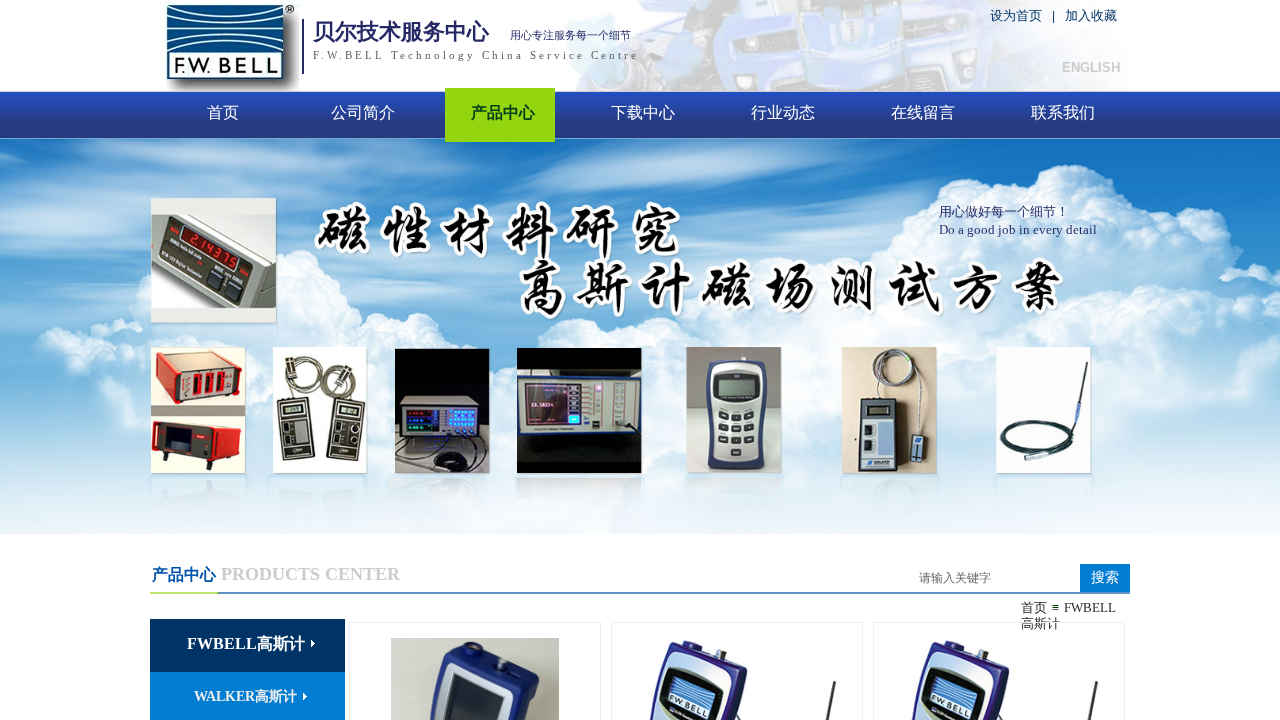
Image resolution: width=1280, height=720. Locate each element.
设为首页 (1016, 15)
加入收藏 (1091, 15)
